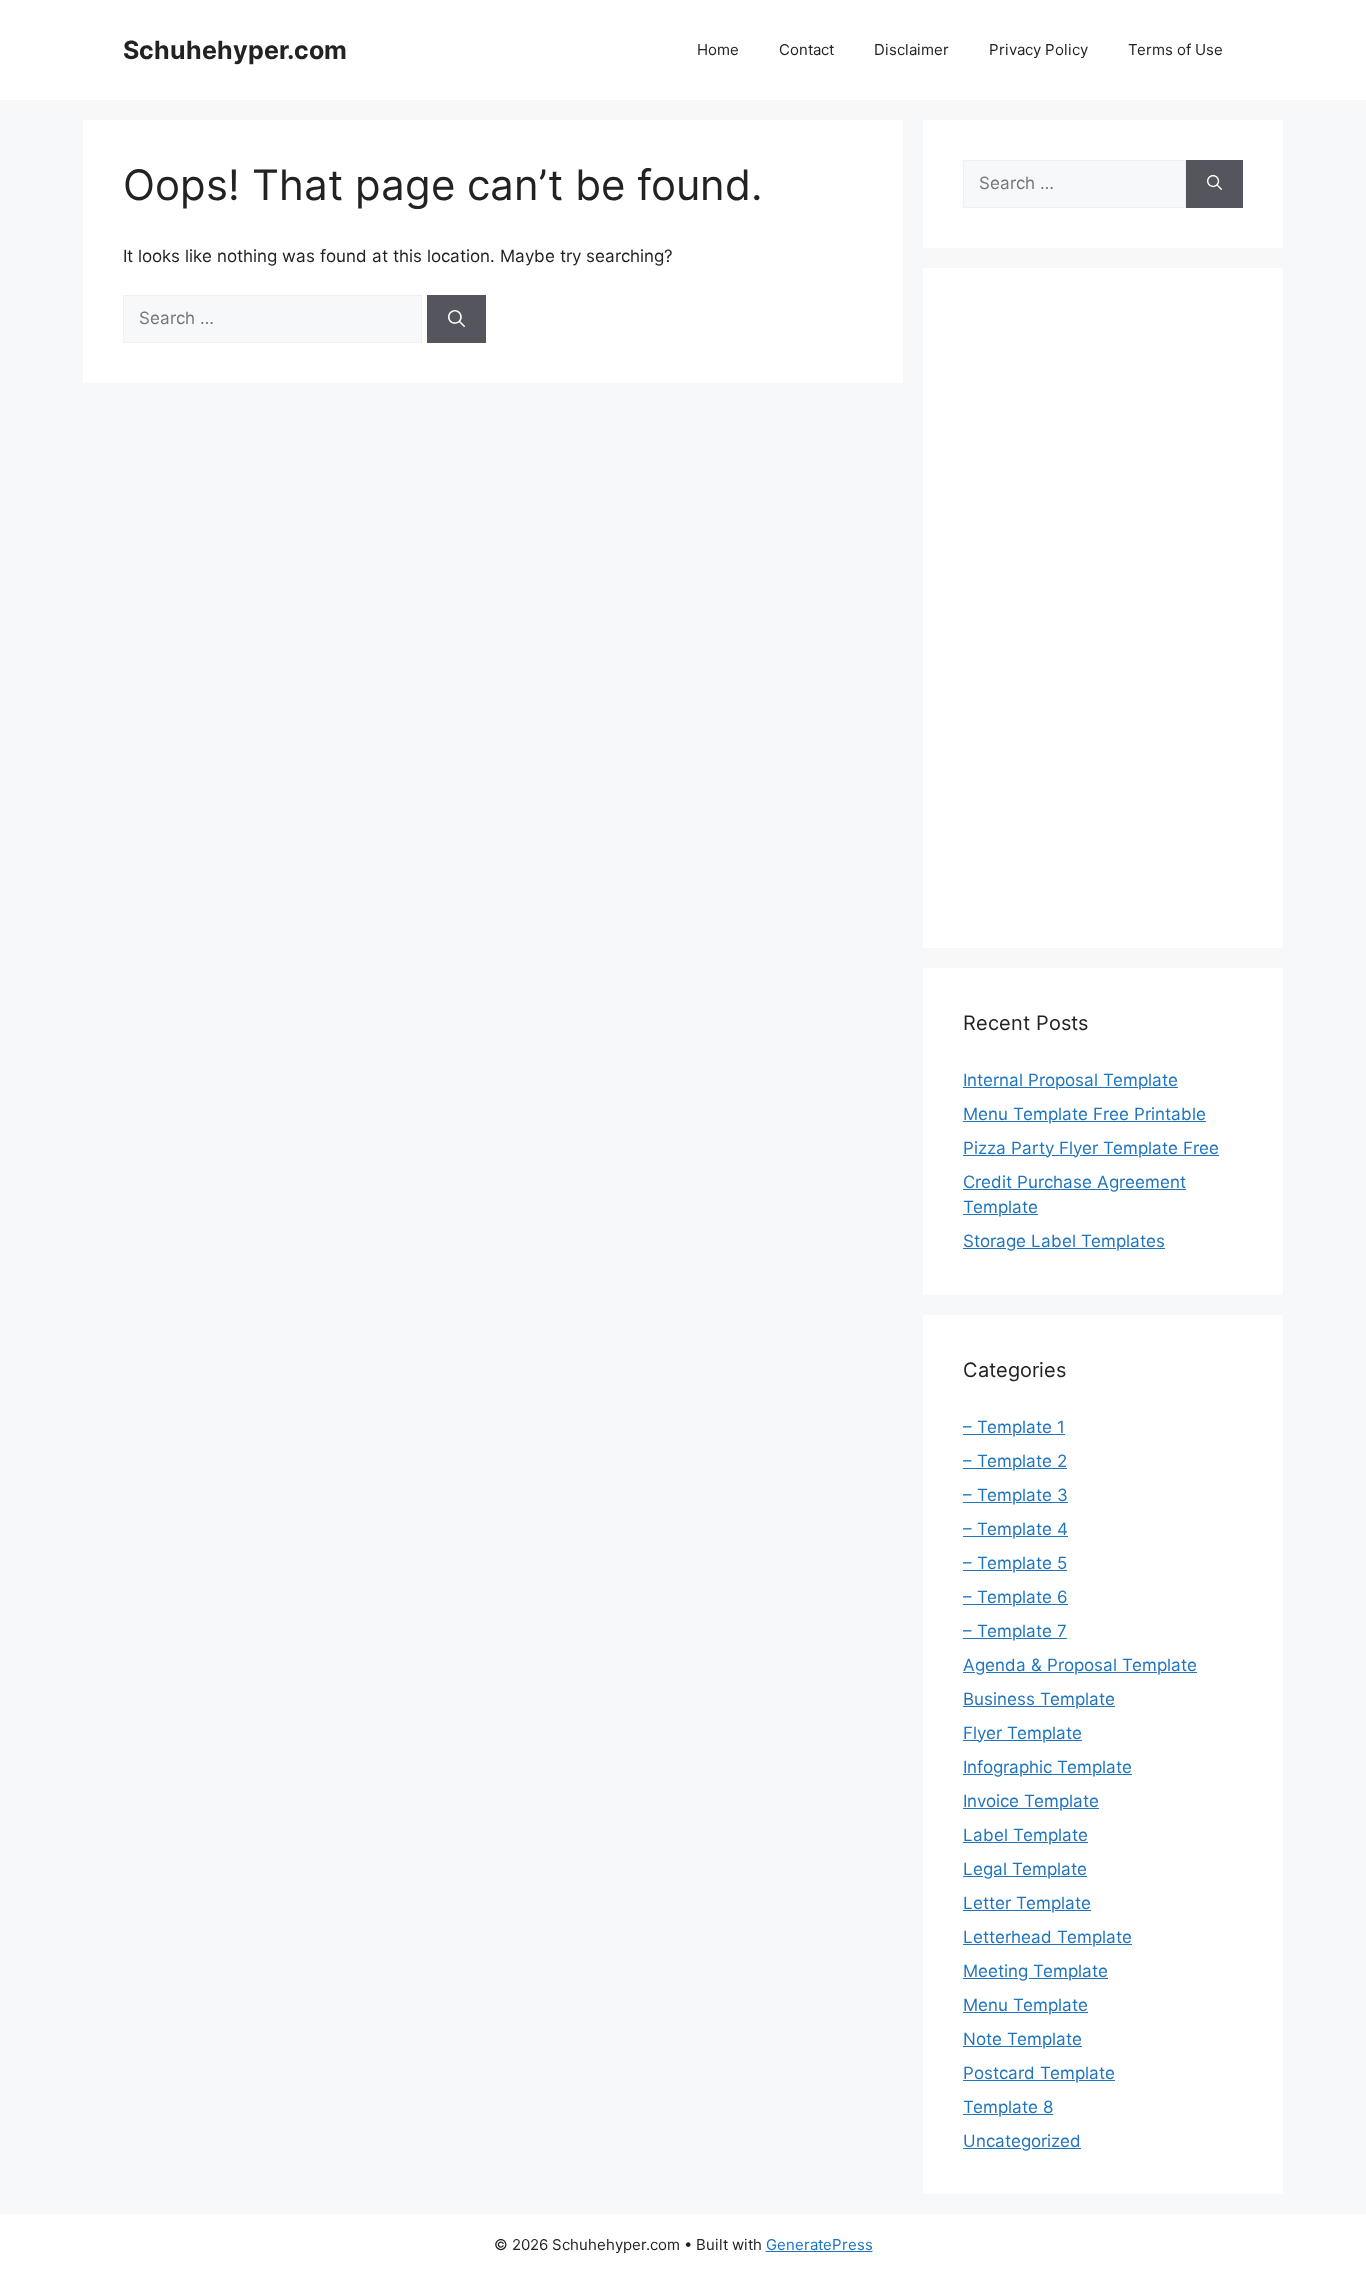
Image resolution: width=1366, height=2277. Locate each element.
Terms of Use (1175, 49)
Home (718, 49)
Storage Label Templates (1064, 1241)
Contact (806, 49)
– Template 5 (1015, 1563)
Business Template (1039, 1699)
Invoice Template (1031, 1801)
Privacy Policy (1038, 49)
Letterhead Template (1047, 1937)
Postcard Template (1039, 2073)
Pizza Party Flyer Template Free (1091, 1148)
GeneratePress (819, 2244)
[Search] (456, 319)
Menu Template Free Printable (1084, 1114)
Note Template (1022, 2039)
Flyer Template (1022, 1733)
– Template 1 (1014, 1427)
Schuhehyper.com (235, 50)
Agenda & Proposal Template (1080, 1665)
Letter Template (1027, 1903)
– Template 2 (1015, 1461)
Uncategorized (1022, 2141)
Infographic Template (1047, 1767)
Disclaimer (911, 49)
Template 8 (1008, 2107)
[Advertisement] (1103, 608)
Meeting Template (1035, 1971)
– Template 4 (1015, 1529)
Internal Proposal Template (1070, 1080)
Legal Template (1025, 1869)
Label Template (1025, 1835)
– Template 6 (1015, 1597)
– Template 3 (1015, 1495)
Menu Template (1025, 2005)
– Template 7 (1015, 1631)
